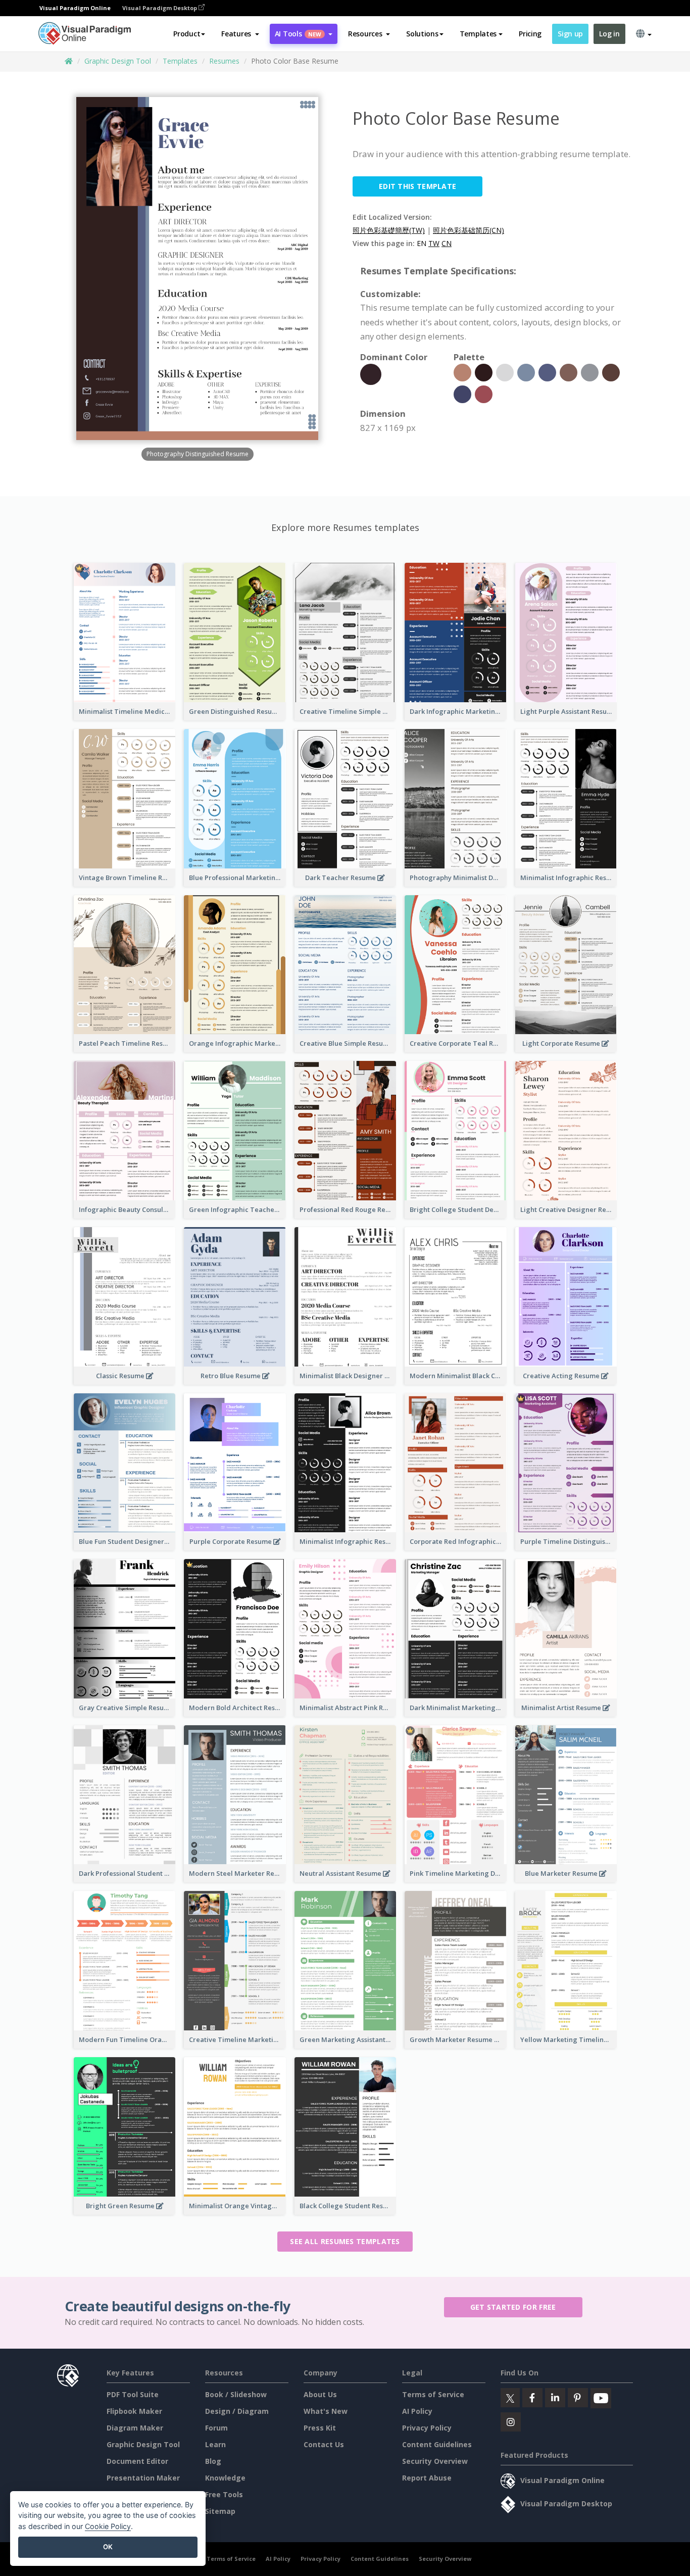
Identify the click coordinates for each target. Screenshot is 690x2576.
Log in (609, 34)
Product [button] (187, 34)
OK (108, 2547)
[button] (240, 34)
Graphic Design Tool (118, 61)
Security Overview (435, 2461)
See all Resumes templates (345, 2241)
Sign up (570, 34)
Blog (213, 2461)
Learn (215, 2444)
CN (447, 243)
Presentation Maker (143, 2478)
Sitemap (220, 2511)
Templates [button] (478, 34)
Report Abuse (427, 2478)
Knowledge (225, 2478)
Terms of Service (433, 2394)
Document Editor (137, 2461)
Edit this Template (417, 186)
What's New (326, 2411)
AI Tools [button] (298, 34)
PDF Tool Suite (133, 2394)
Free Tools (224, 2494)
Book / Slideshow (236, 2394)
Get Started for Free (513, 2307)
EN (422, 243)
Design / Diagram (237, 2411)
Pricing (530, 34)
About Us (320, 2394)
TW (434, 243)
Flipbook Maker (134, 2411)
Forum (216, 2428)
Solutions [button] (422, 34)
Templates (180, 61)
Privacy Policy (427, 2428)
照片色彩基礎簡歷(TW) (389, 230)
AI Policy (417, 2411)
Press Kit (320, 2428)
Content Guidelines (437, 2444)
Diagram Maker (135, 2428)
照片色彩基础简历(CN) (469, 230)
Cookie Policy (108, 2526)
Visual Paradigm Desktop (160, 8)
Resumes (224, 61)
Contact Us (324, 2444)
